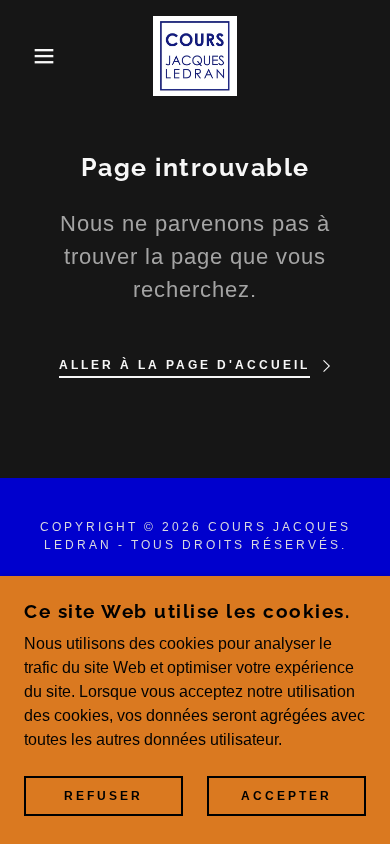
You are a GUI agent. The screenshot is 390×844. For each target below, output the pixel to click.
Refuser (103, 796)
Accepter (286, 796)
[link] (195, 56)
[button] (30, 56)
